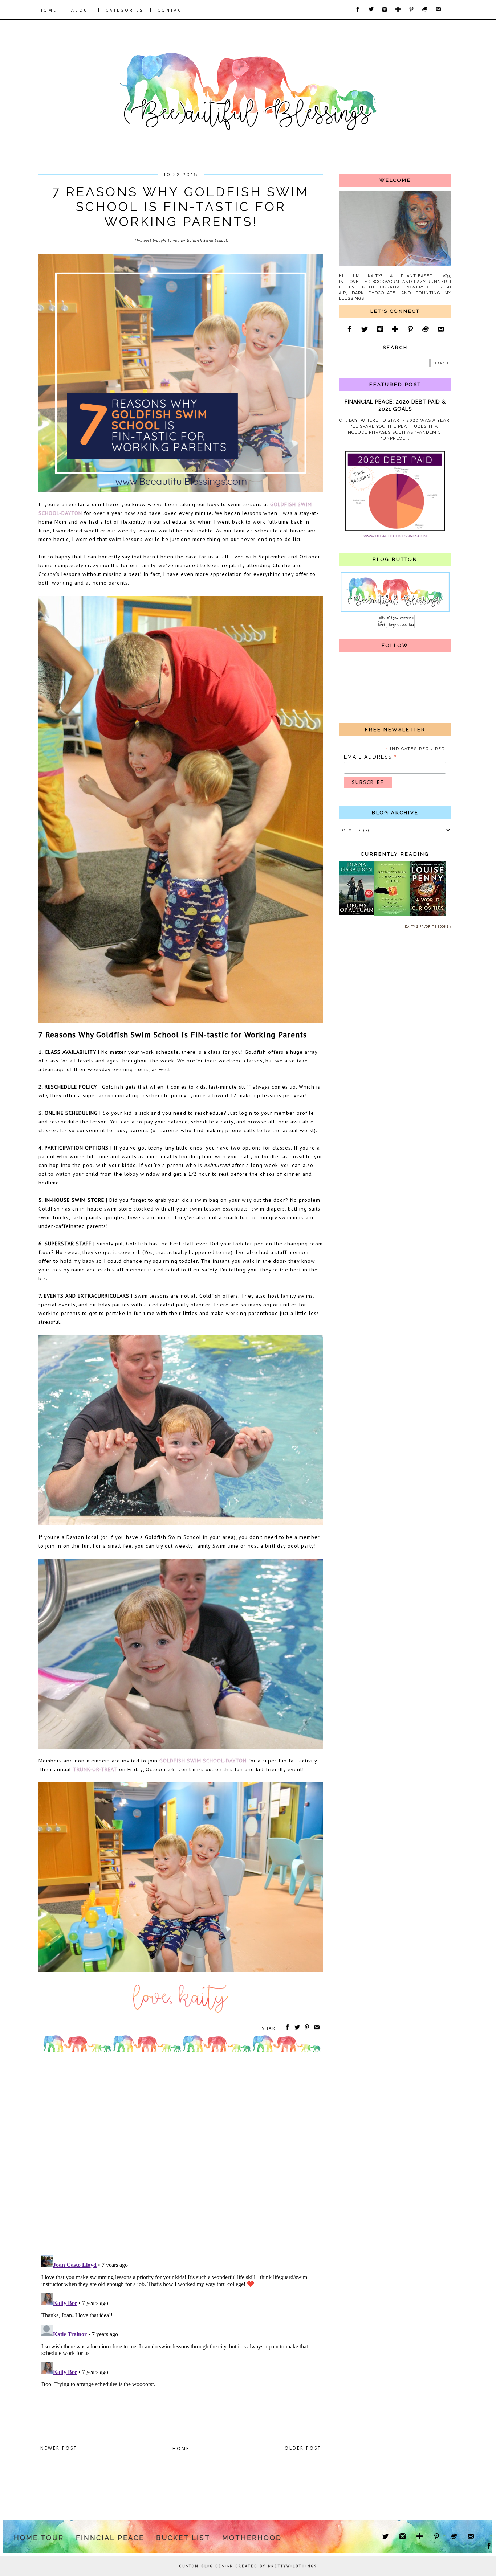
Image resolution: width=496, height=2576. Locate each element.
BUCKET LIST (183, 2538)
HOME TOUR (39, 2538)
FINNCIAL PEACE (110, 2538)
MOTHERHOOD (252, 2538)
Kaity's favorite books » (428, 927)
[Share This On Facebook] (286, 2028)
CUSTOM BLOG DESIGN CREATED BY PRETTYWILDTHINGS (248, 2566)
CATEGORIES (125, 10)
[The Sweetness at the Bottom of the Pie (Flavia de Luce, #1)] (392, 915)
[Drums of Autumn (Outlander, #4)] (357, 914)
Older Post (303, 2448)
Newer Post (59, 2448)
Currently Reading (395, 854)
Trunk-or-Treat (95, 1769)
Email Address (371, 757)
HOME (48, 10)
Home (181, 2448)
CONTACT (171, 10)
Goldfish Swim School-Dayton (203, 1760)
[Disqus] (181, 2155)
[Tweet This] (296, 2028)
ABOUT (81, 10)
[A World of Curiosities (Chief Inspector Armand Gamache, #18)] (428, 914)
